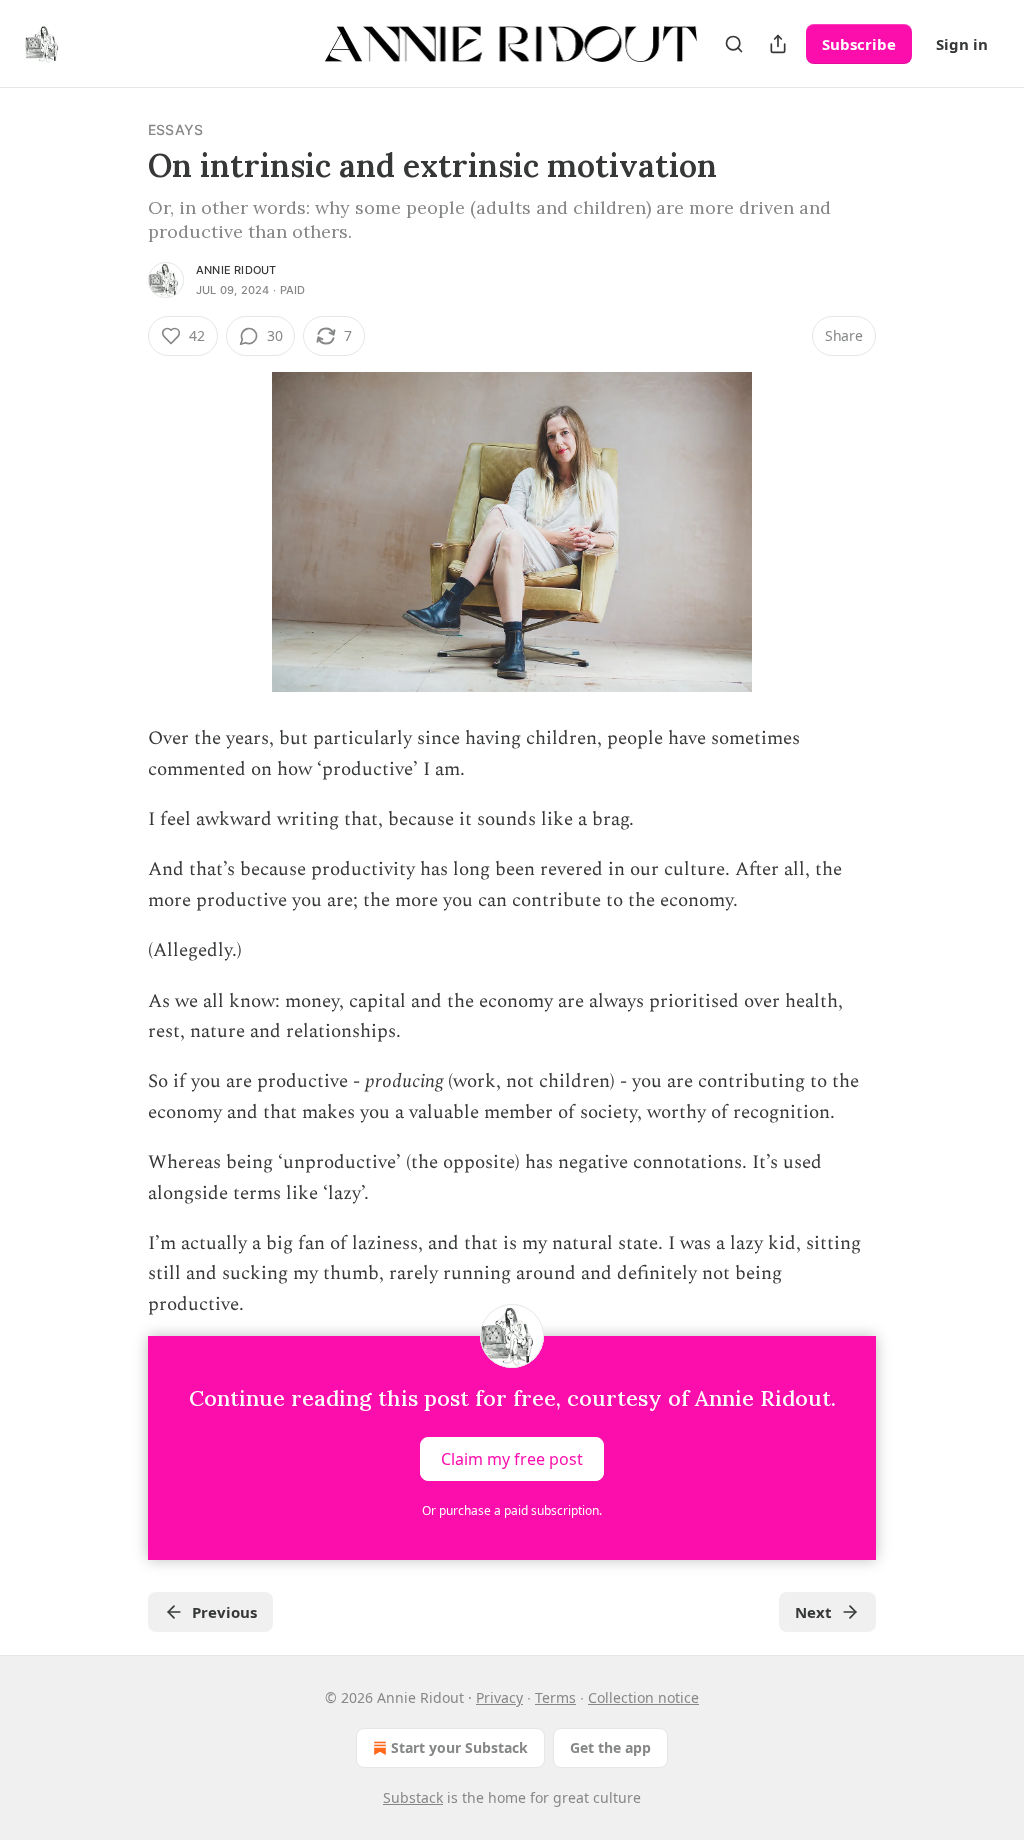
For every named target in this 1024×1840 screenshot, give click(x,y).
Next (813, 1612)
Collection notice (643, 1697)
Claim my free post (512, 1459)
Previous (224, 1612)
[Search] (734, 44)
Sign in (962, 44)
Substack (413, 1797)
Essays (175, 129)
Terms (555, 1697)
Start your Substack (459, 1747)
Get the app (610, 1747)
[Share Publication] (778, 44)
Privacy (499, 1697)
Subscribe (859, 44)
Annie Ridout (236, 270)
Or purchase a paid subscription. (512, 1510)
